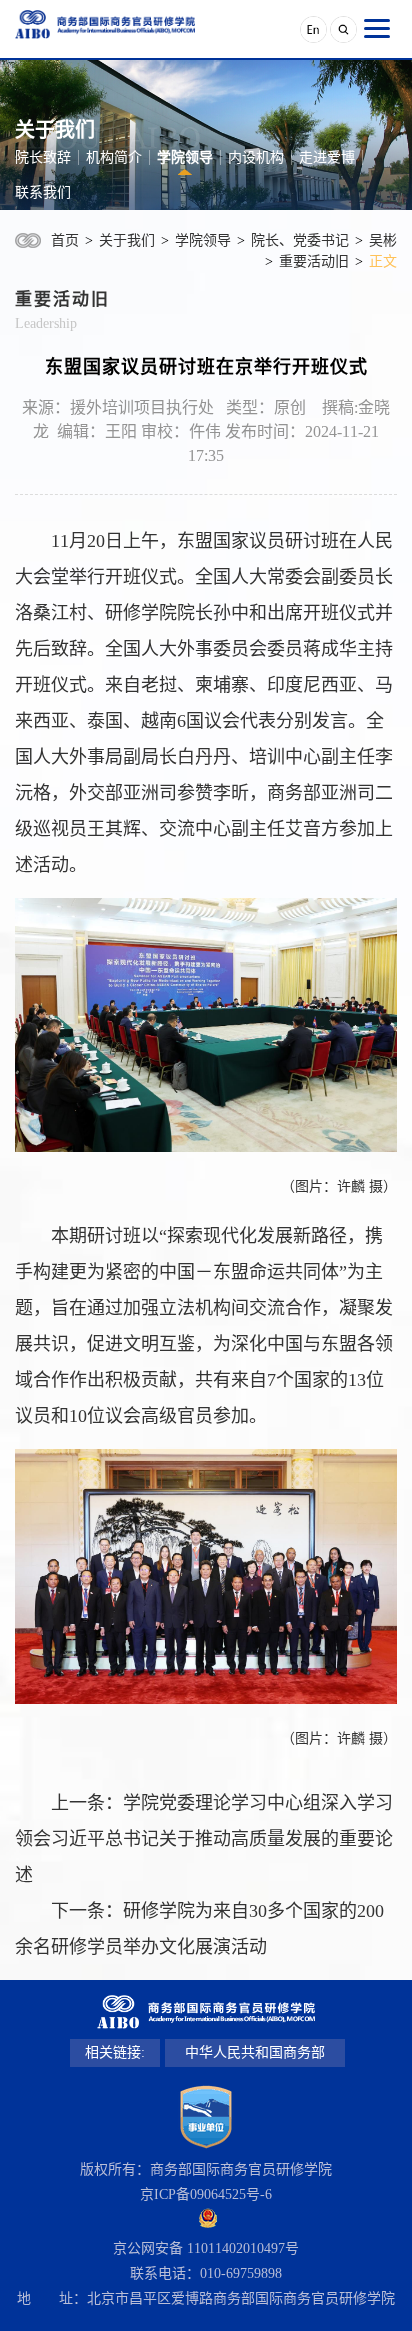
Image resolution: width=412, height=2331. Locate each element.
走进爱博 (327, 157)
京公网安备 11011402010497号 (206, 2248)
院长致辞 (43, 157)
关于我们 (127, 240)
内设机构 (256, 157)
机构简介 (114, 157)
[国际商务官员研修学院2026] (105, 24)
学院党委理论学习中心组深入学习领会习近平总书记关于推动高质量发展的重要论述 (204, 1839)
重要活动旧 (314, 261)
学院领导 (185, 157)
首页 (65, 240)
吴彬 (383, 240)
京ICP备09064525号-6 (206, 2194)
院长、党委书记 (300, 240)
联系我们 (43, 192)
